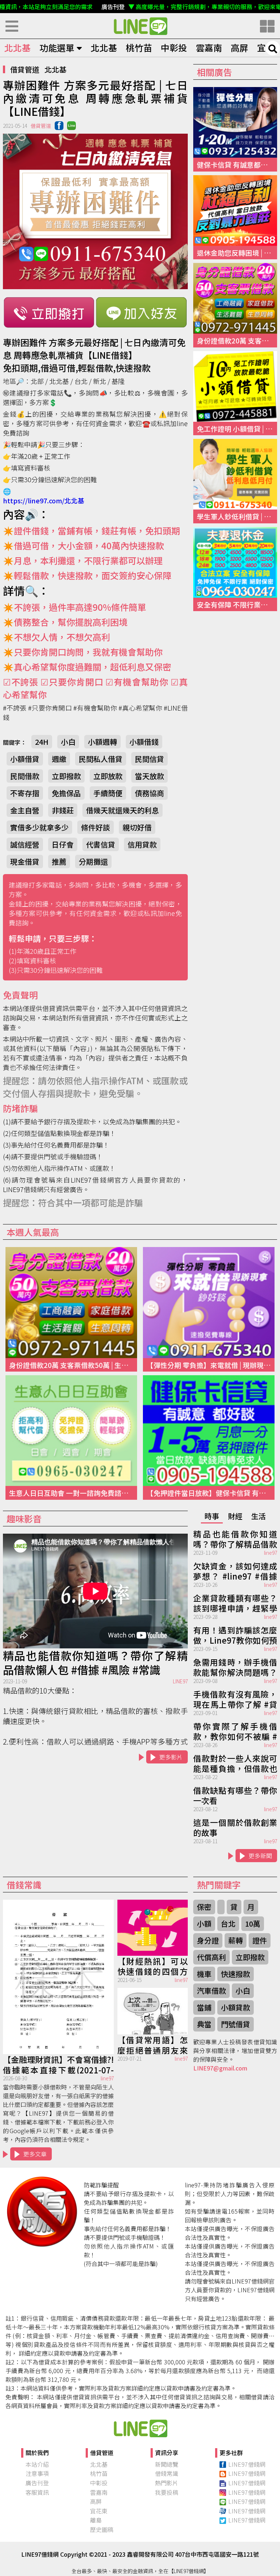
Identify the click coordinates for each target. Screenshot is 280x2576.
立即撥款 (66, 776)
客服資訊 (37, 2492)
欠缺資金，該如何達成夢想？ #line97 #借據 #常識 (235, 1570)
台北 (228, 1924)
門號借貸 (236, 2024)
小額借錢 (144, 742)
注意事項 (37, 2473)
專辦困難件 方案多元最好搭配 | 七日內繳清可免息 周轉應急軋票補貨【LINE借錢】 (140, 26)
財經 (235, 1516)
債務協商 (149, 793)
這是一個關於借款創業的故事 (235, 1827)
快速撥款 (236, 1974)
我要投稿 (167, 2492)
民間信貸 (149, 759)
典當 (204, 2024)
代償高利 (211, 1957)
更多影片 (171, 1757)
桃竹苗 (139, 48)
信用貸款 (142, 844)
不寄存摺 (25, 793)
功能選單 (57, 48)
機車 (204, 1974)
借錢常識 (167, 2473)
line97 (271, 1553)
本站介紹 (37, 2464)
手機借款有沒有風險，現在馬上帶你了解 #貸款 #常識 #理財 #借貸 (235, 1699)
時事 (212, 1516)
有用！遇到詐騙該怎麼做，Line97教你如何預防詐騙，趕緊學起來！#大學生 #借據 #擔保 (235, 1635)
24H (42, 742)
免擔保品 (66, 793)
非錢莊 (63, 810)
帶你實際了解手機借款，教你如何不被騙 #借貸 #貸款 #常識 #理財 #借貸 (235, 1731)
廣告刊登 (37, 2483)
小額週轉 (102, 742)
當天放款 (149, 776)
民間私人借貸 (101, 759)
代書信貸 (101, 844)
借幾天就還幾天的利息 (122, 810)
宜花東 (99, 2511)
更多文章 (35, 2154)
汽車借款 (211, 1991)
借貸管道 (25, 69)
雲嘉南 (209, 48)
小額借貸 (25, 759)
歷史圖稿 (102, 2529)
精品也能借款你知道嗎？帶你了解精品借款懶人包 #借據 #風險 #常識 (95, 1663)
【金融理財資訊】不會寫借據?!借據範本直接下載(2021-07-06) (58, 2064)
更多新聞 (260, 1856)
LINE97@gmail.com (220, 2068)
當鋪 (204, 2007)
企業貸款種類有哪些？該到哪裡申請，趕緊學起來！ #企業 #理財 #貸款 (235, 1602)
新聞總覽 (167, 2464)
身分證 (208, 1940)
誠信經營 (25, 844)
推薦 (59, 862)
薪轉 (236, 1940)
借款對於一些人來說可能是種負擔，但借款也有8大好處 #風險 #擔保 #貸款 (235, 1763)
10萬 (253, 1924)
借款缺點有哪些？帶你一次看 (235, 1795)
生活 (258, 1516)
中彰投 (174, 48)
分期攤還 (93, 862)
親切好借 (137, 827)
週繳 (59, 759)
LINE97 (180, 1681)
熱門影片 (167, 2483)
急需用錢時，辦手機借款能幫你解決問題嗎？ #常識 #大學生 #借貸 (235, 1667)
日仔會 (63, 844)
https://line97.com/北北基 (44, 500)
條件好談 (96, 827)
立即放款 (108, 776)
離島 (96, 2520)
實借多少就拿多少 (39, 827)
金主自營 (25, 810)
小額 (204, 1924)
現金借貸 (25, 862)
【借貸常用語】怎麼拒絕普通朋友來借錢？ (153, 2044)
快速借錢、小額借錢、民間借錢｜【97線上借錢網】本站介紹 (140, 2428)
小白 (68, 742)
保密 (204, 1907)
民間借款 (25, 776)
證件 (260, 1940)
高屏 (240, 48)
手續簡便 (108, 793)
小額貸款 (236, 2007)
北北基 (17, 48)
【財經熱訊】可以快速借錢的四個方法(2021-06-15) (153, 1966)
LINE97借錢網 (247, 2464)
